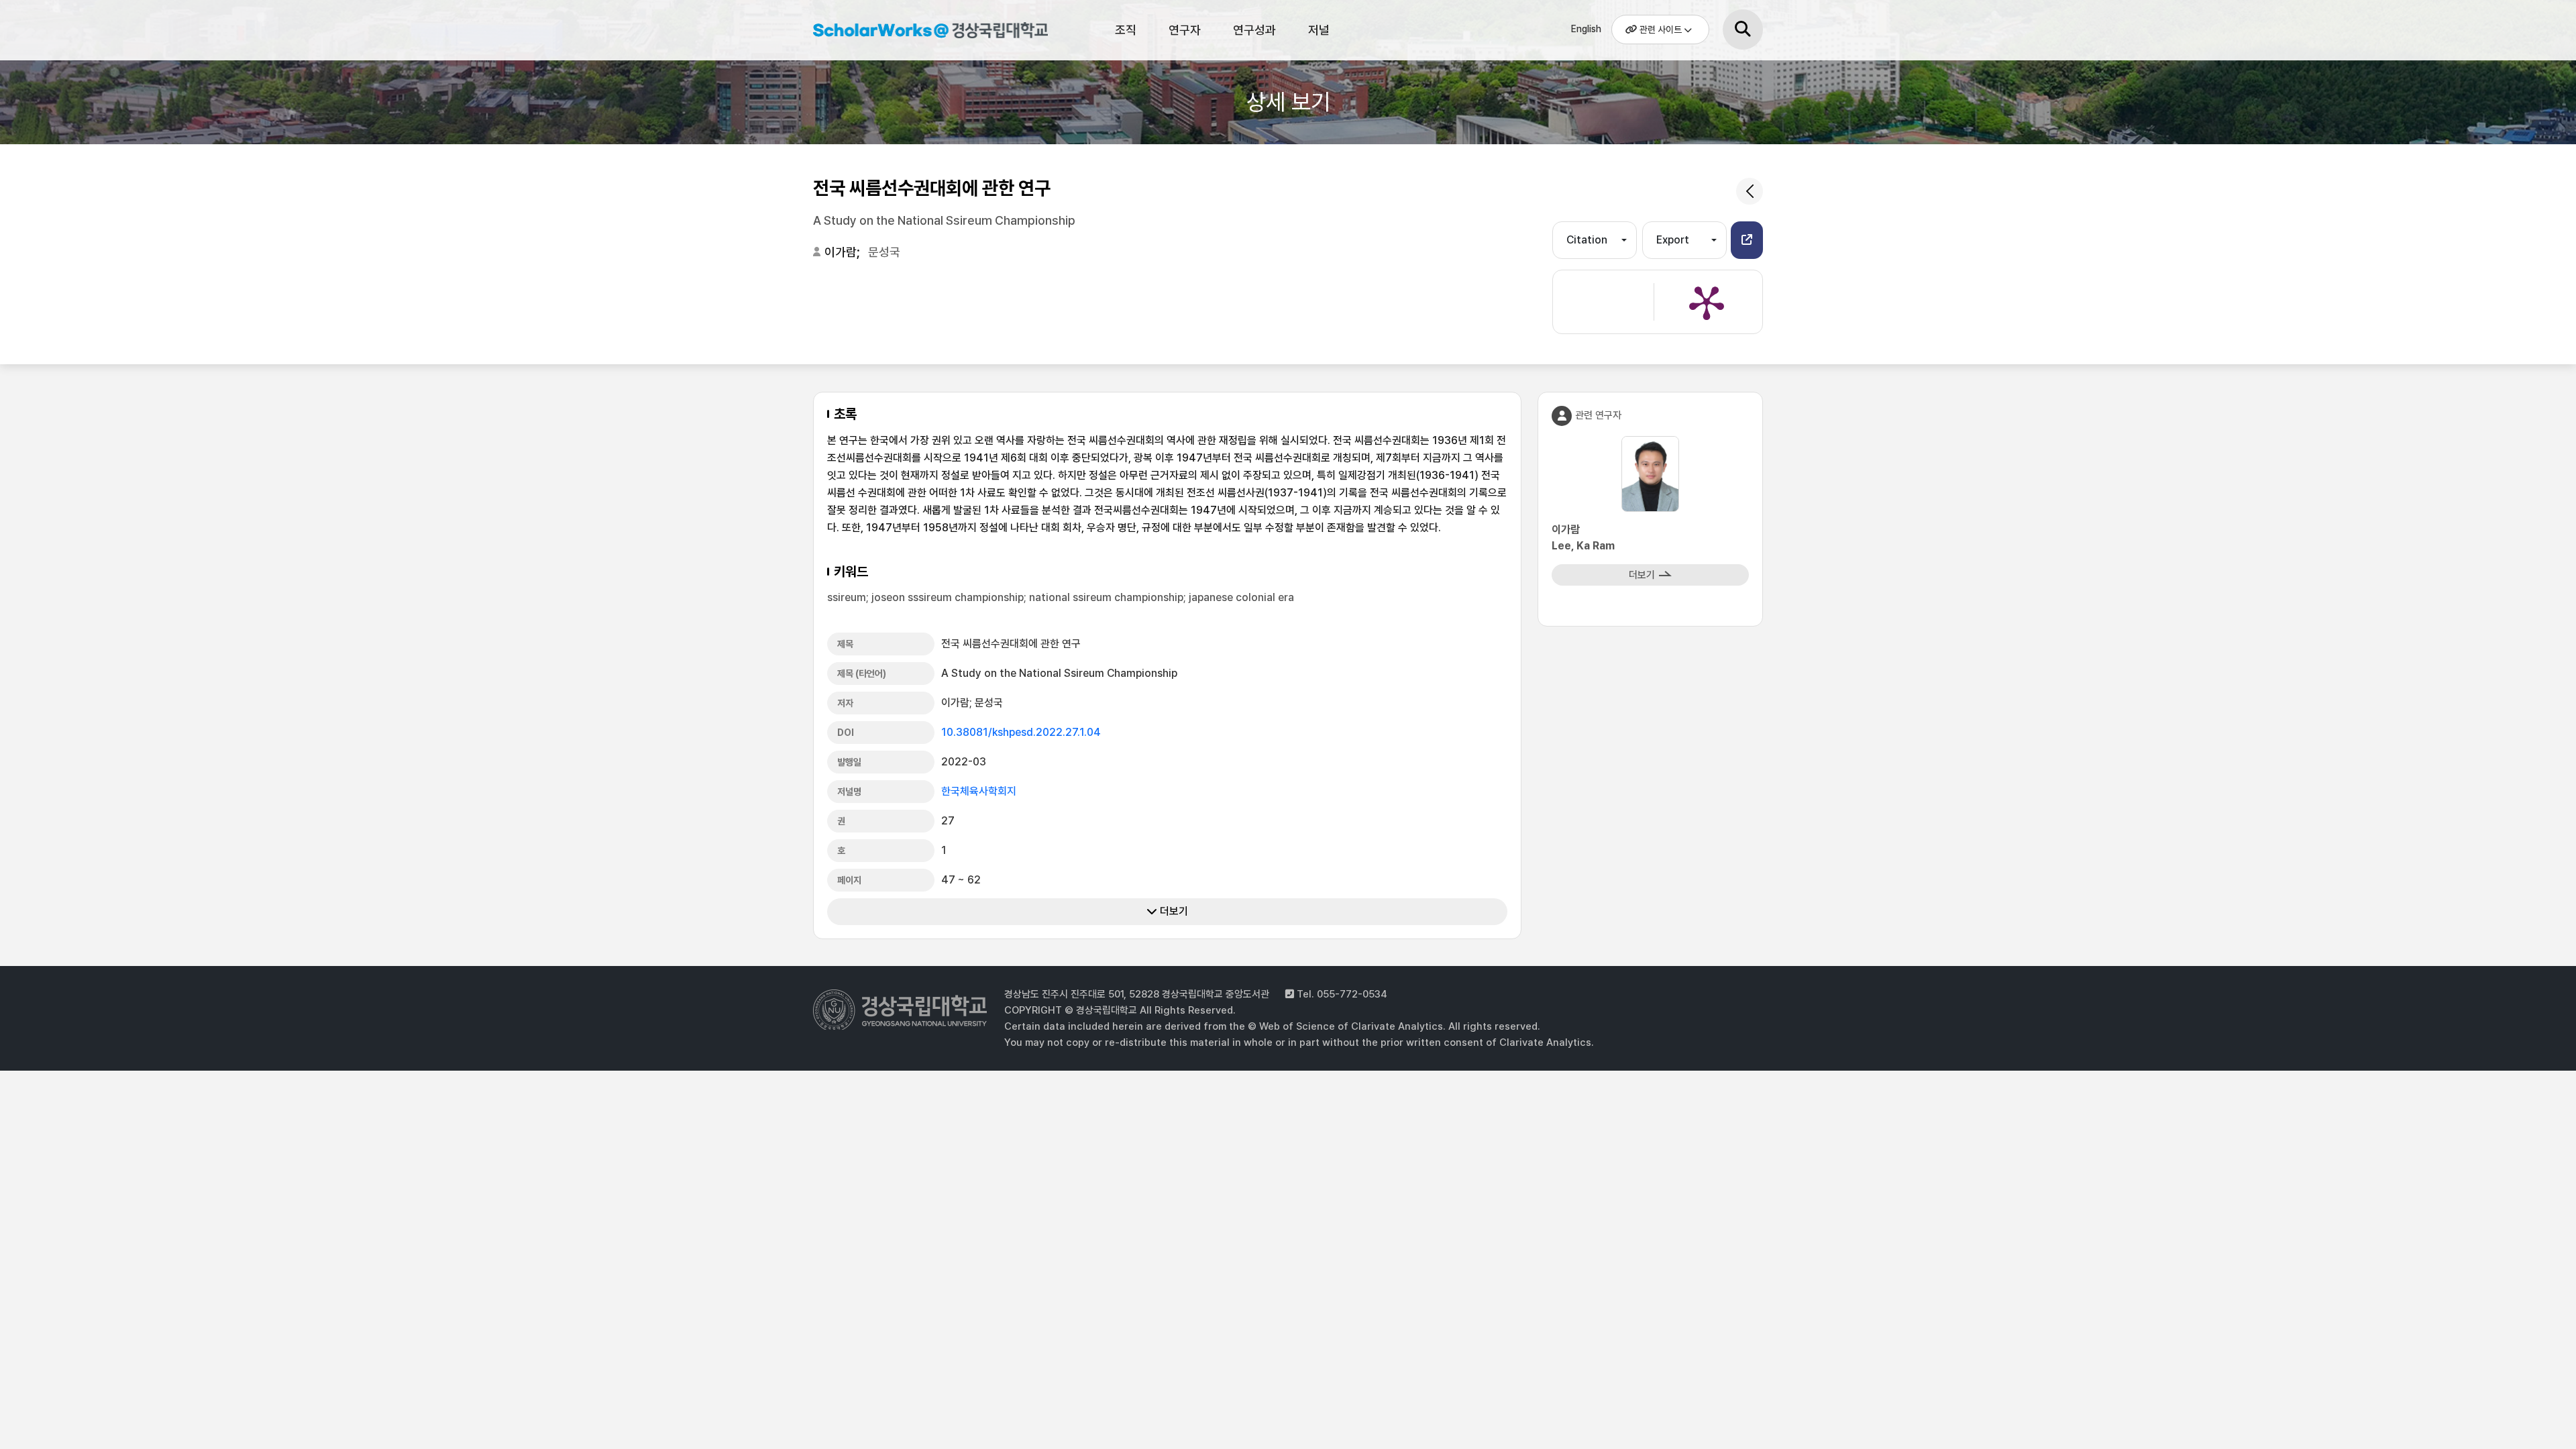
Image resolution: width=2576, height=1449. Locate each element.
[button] (1747, 240)
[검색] (1743, 30)
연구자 (1185, 30)
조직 (1126, 30)
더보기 (1173, 911)
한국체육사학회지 (979, 791)
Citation (1587, 240)
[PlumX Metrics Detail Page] (1707, 302)
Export (1673, 240)
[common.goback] (1750, 191)
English (1586, 29)
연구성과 (1254, 30)
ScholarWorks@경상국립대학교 (924, 32)
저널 (1319, 30)
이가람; (844, 252)
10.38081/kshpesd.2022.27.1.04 (1021, 732)
